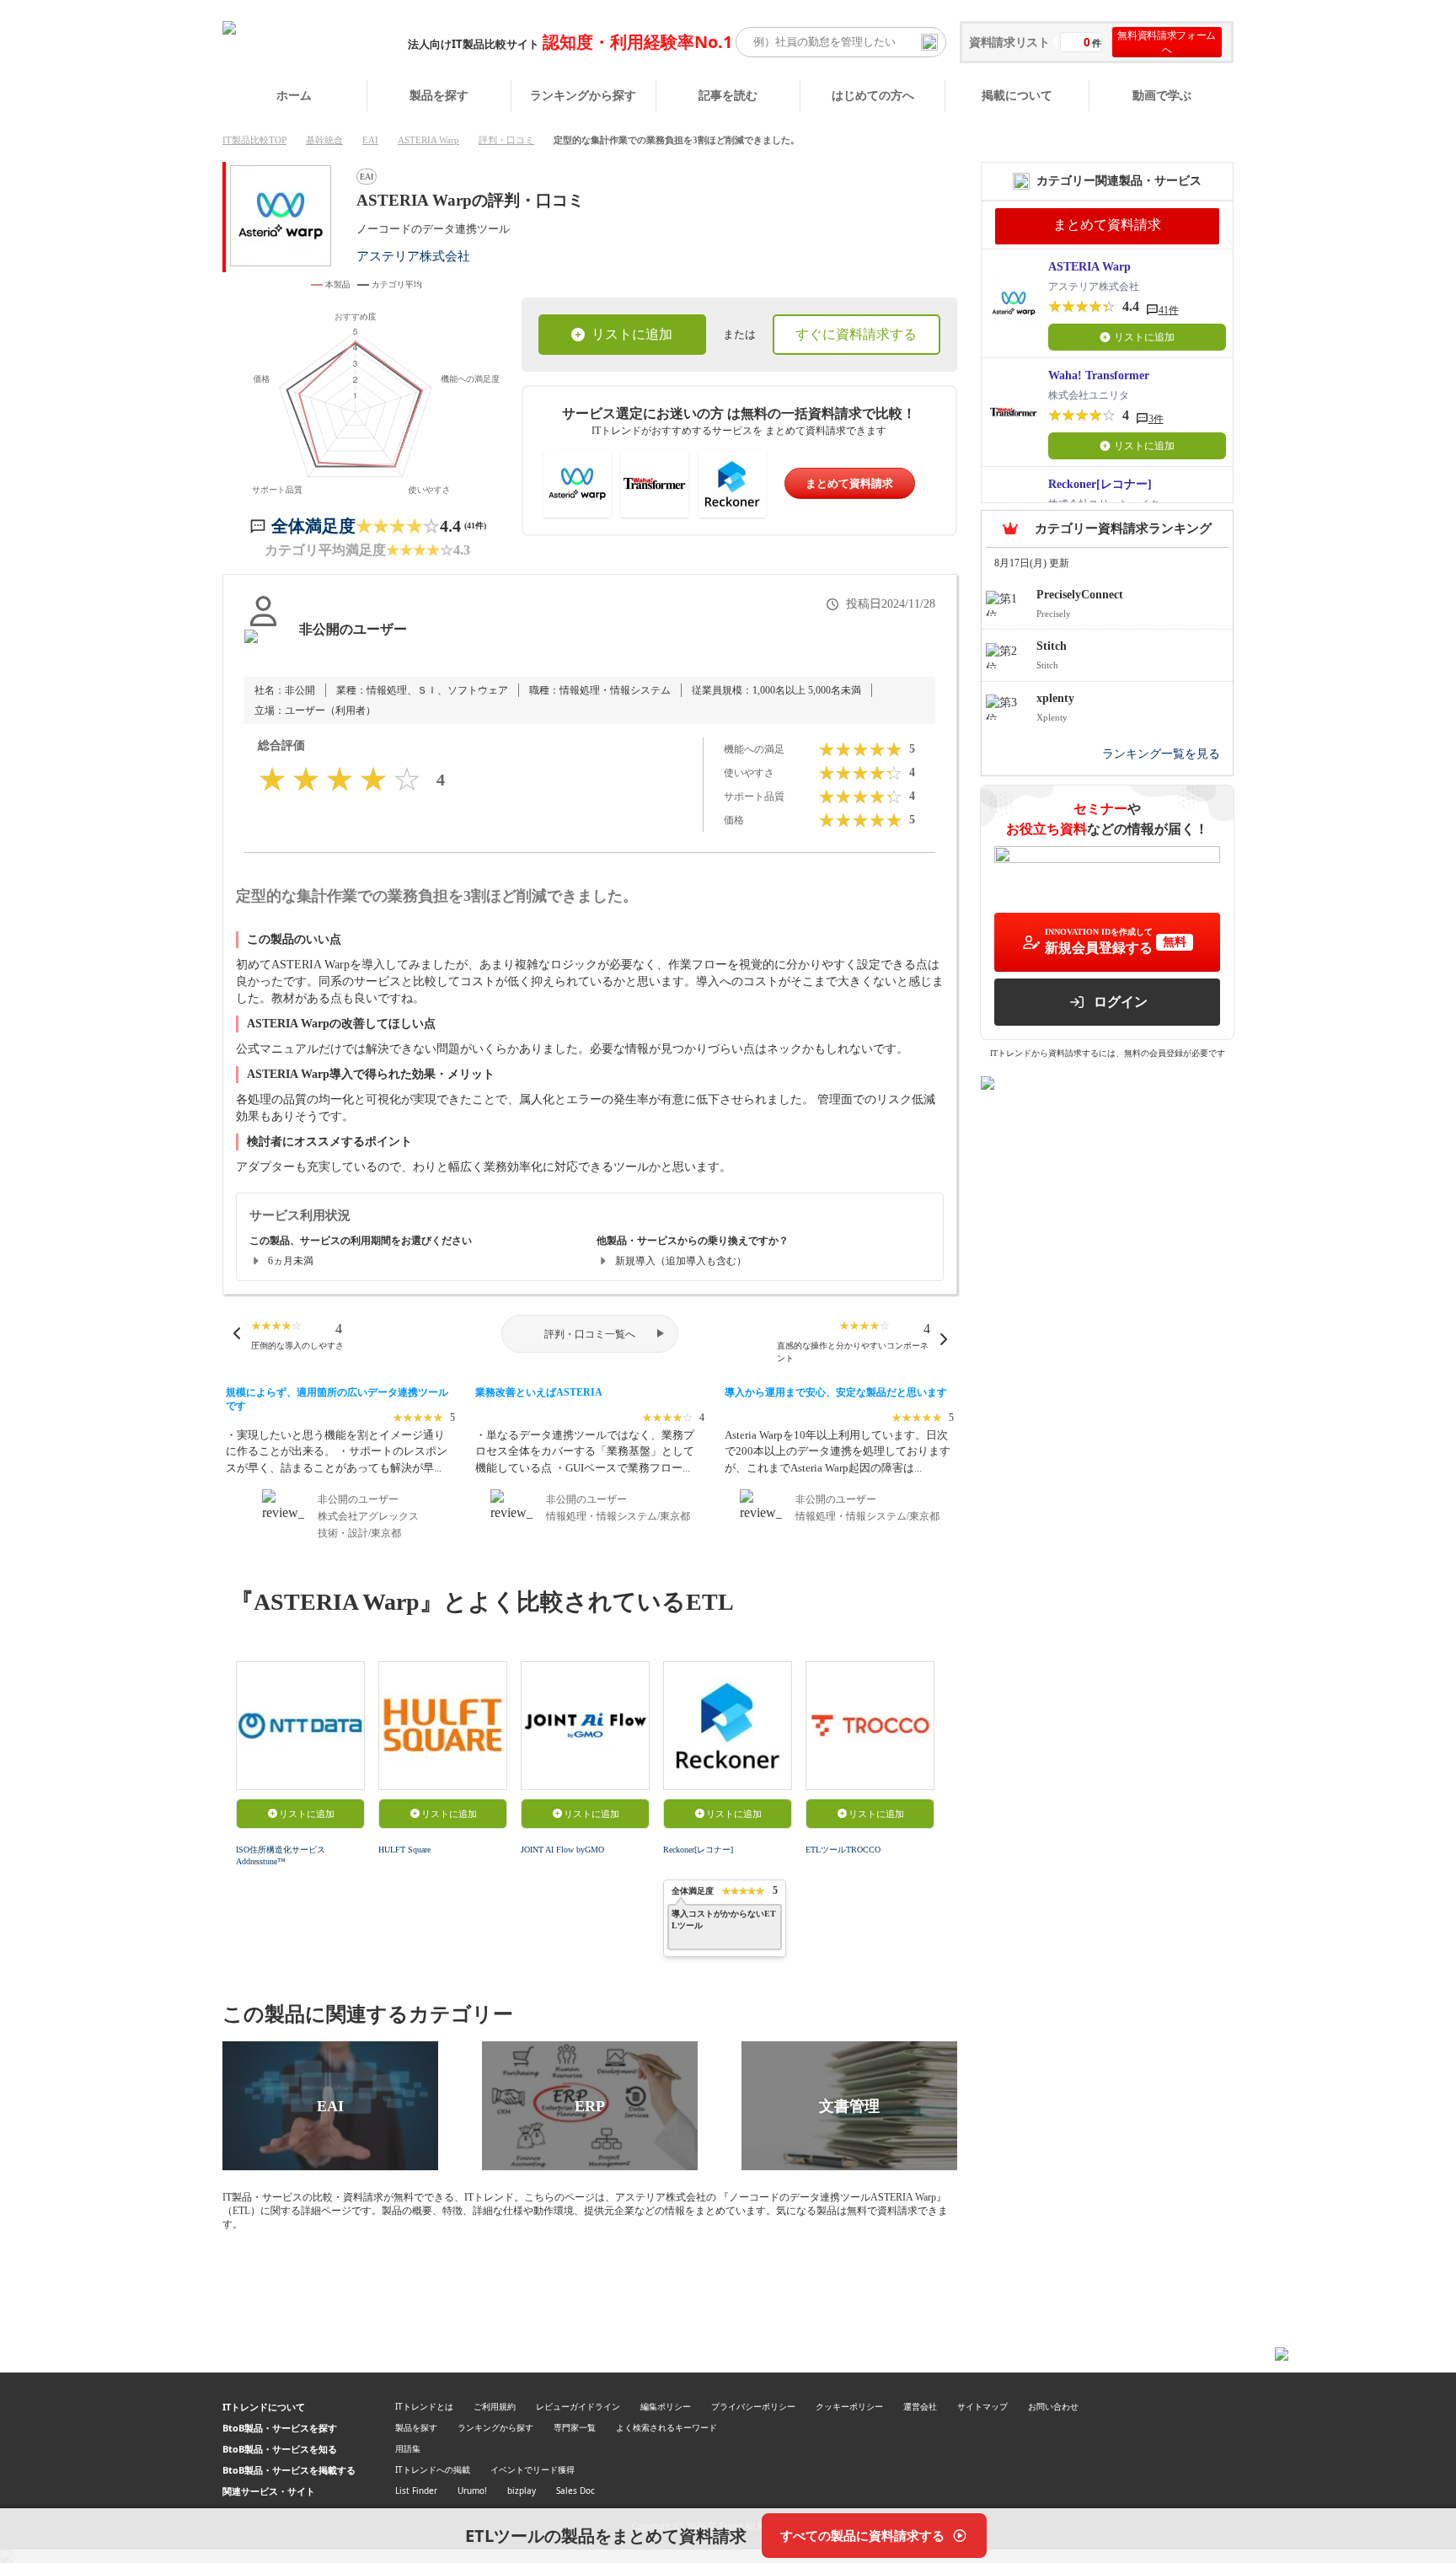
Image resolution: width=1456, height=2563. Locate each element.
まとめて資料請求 (849, 483)
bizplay (522, 2491)
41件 (1169, 310)
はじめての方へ (873, 95)
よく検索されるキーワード (666, 2427)
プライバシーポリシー (753, 2406)
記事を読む (728, 95)
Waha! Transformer (1099, 375)
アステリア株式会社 (413, 256)
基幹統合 (324, 140)
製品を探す (439, 95)
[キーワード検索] (929, 42)
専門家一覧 (575, 2427)
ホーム (294, 95)
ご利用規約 (495, 2406)
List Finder (416, 2491)
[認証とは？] (263, 646)
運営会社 (920, 2406)
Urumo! (472, 2491)
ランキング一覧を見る (1161, 754)
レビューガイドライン (578, 2406)
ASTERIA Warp (428, 140)
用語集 (408, 2448)
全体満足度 (313, 526)
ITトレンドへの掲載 (433, 2469)
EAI (370, 140)
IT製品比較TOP (254, 140)
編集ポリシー (666, 2406)
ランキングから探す (583, 95)
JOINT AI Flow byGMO (562, 1850)
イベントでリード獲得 (533, 2469)
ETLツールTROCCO (843, 1850)
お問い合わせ (1053, 2406)
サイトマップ (982, 2406)
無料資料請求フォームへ (1167, 42)
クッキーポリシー (849, 2406)
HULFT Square (404, 1850)
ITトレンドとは (424, 2406)
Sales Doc (575, 2491)
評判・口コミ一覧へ (590, 1334)
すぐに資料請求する (856, 334)
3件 (1156, 419)
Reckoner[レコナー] (698, 1850)
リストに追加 (632, 334)
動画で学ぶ (1162, 95)
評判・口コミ (506, 140)
